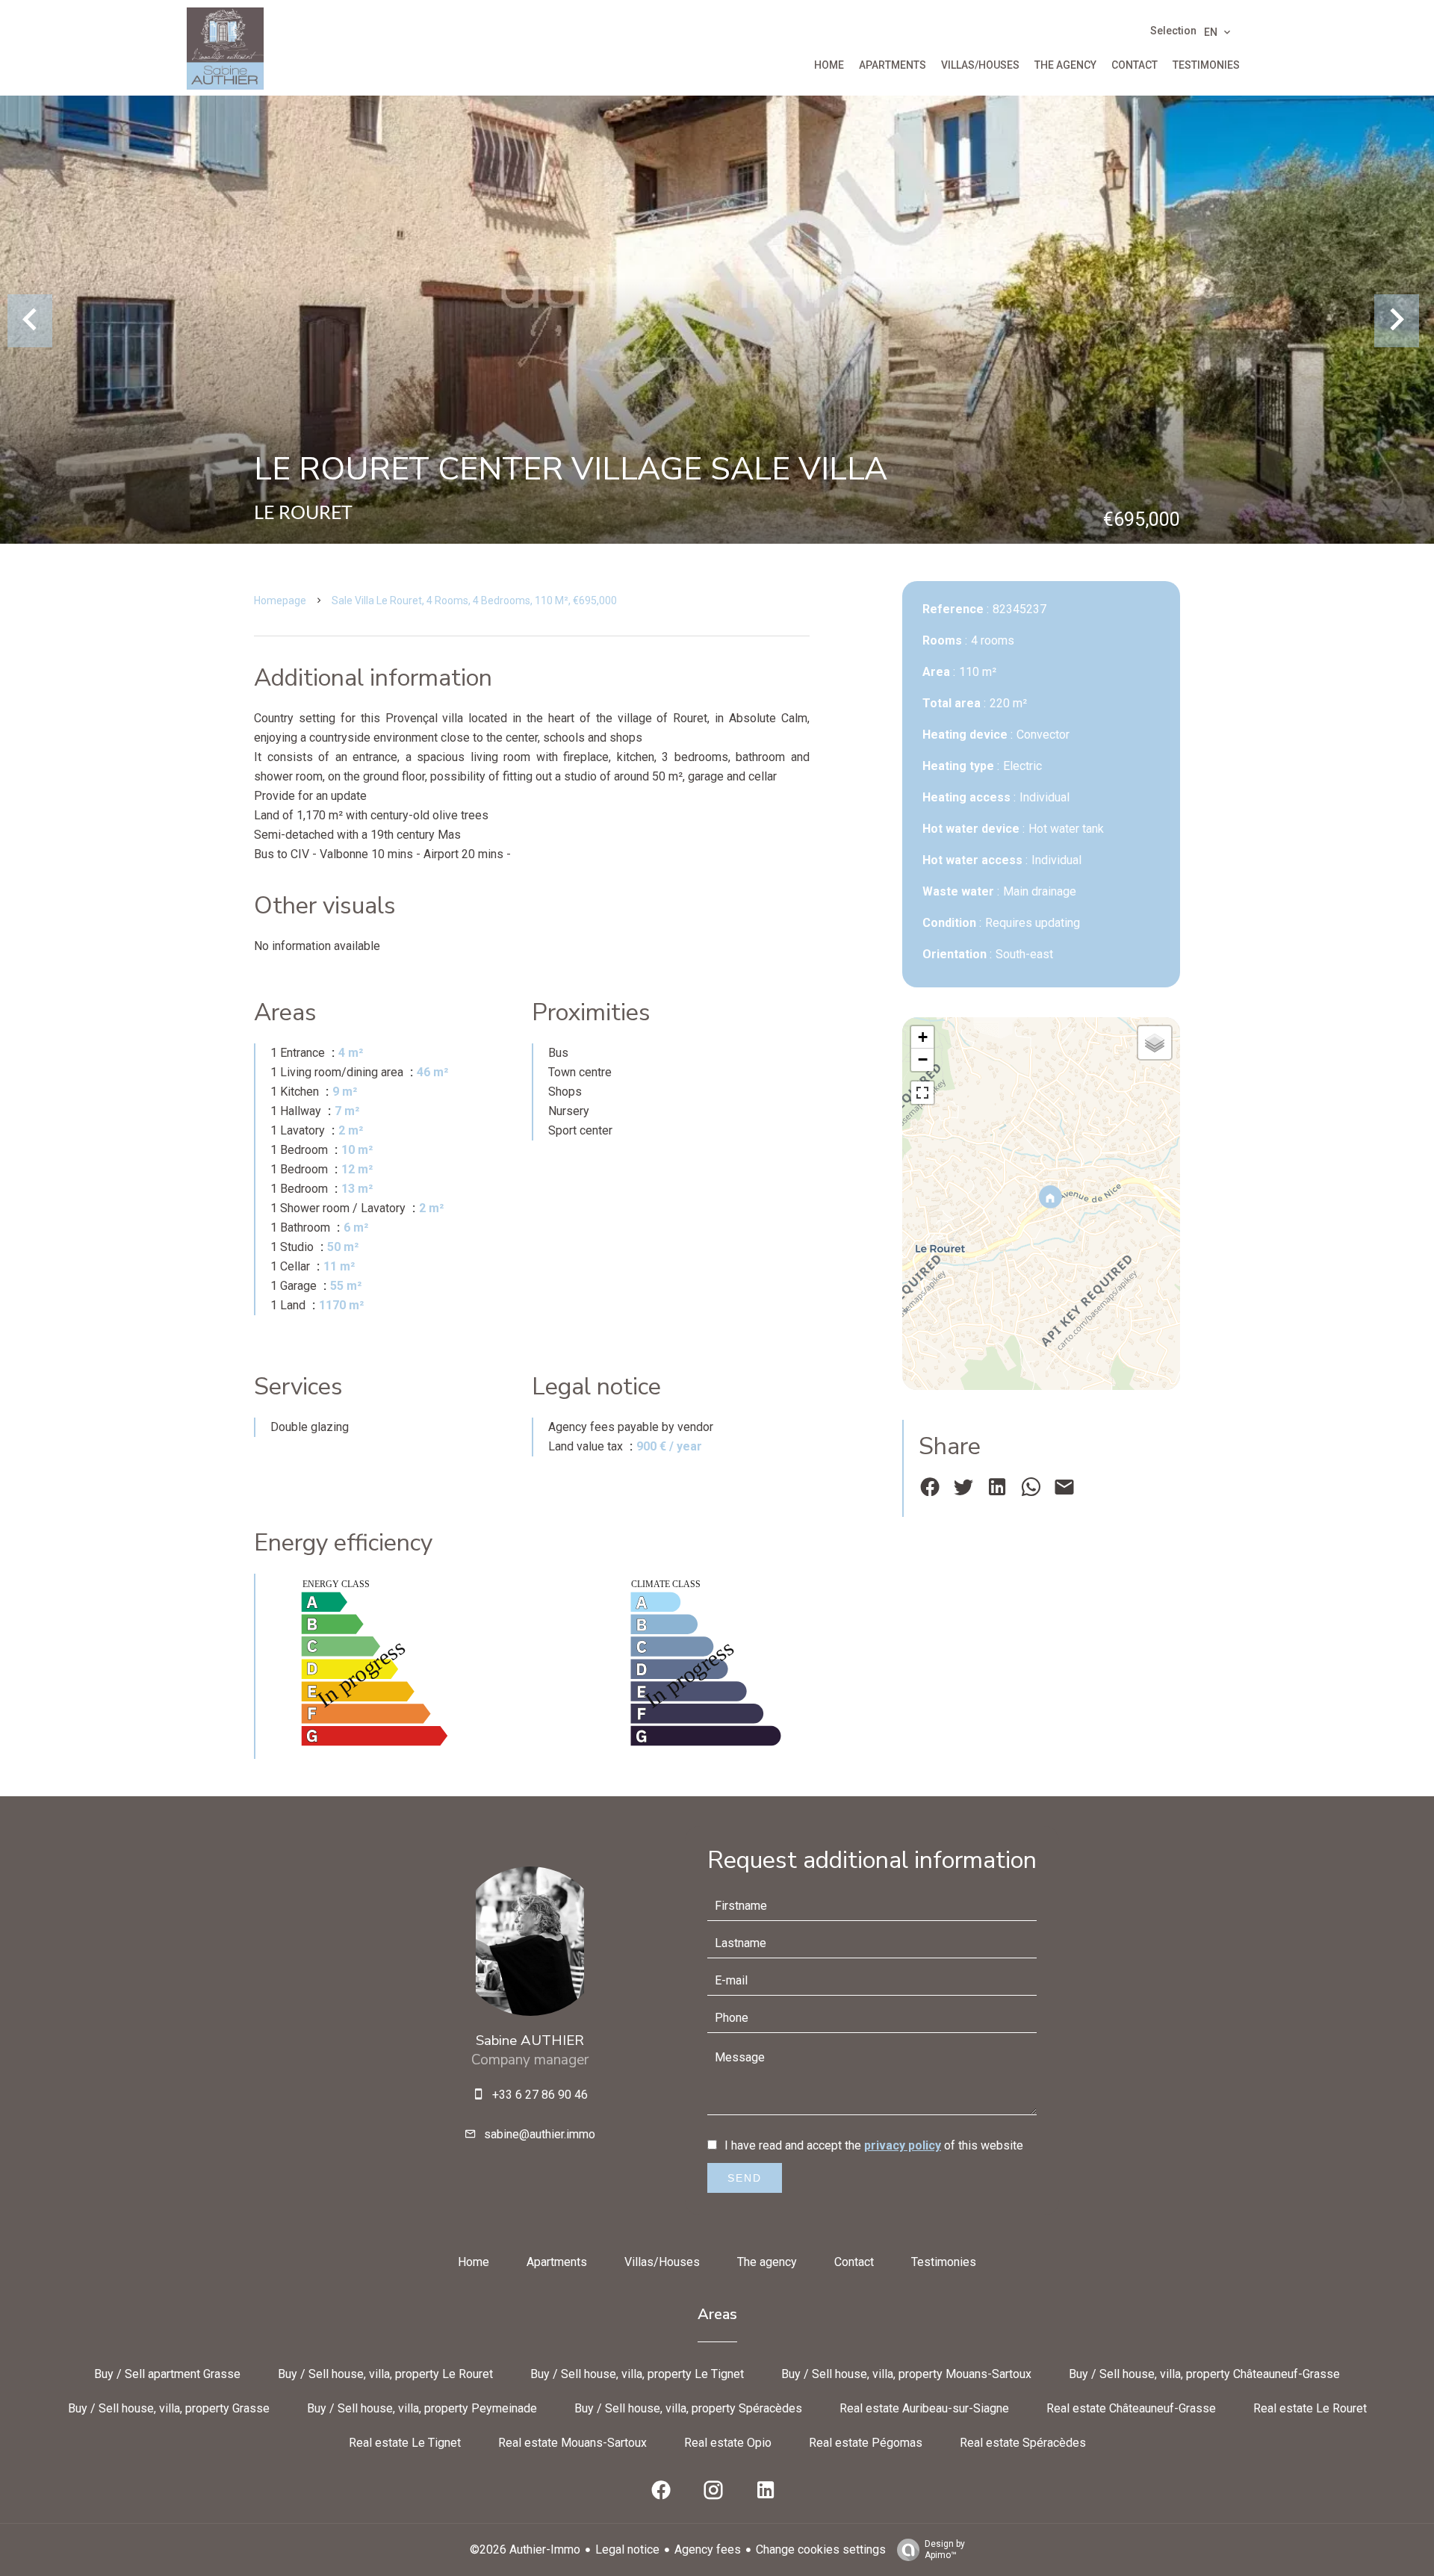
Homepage (280, 600)
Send (745, 2178)
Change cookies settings (821, 2549)
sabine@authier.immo (540, 2134)
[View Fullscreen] (922, 1093)
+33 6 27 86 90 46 (540, 2095)
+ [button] (923, 1037)
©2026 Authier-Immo (525, 2549)
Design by (945, 2549)
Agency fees (708, 2549)
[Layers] (1155, 1043)
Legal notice (627, 2549)
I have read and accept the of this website (874, 2145)
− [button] (923, 1059)
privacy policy (903, 2145)
